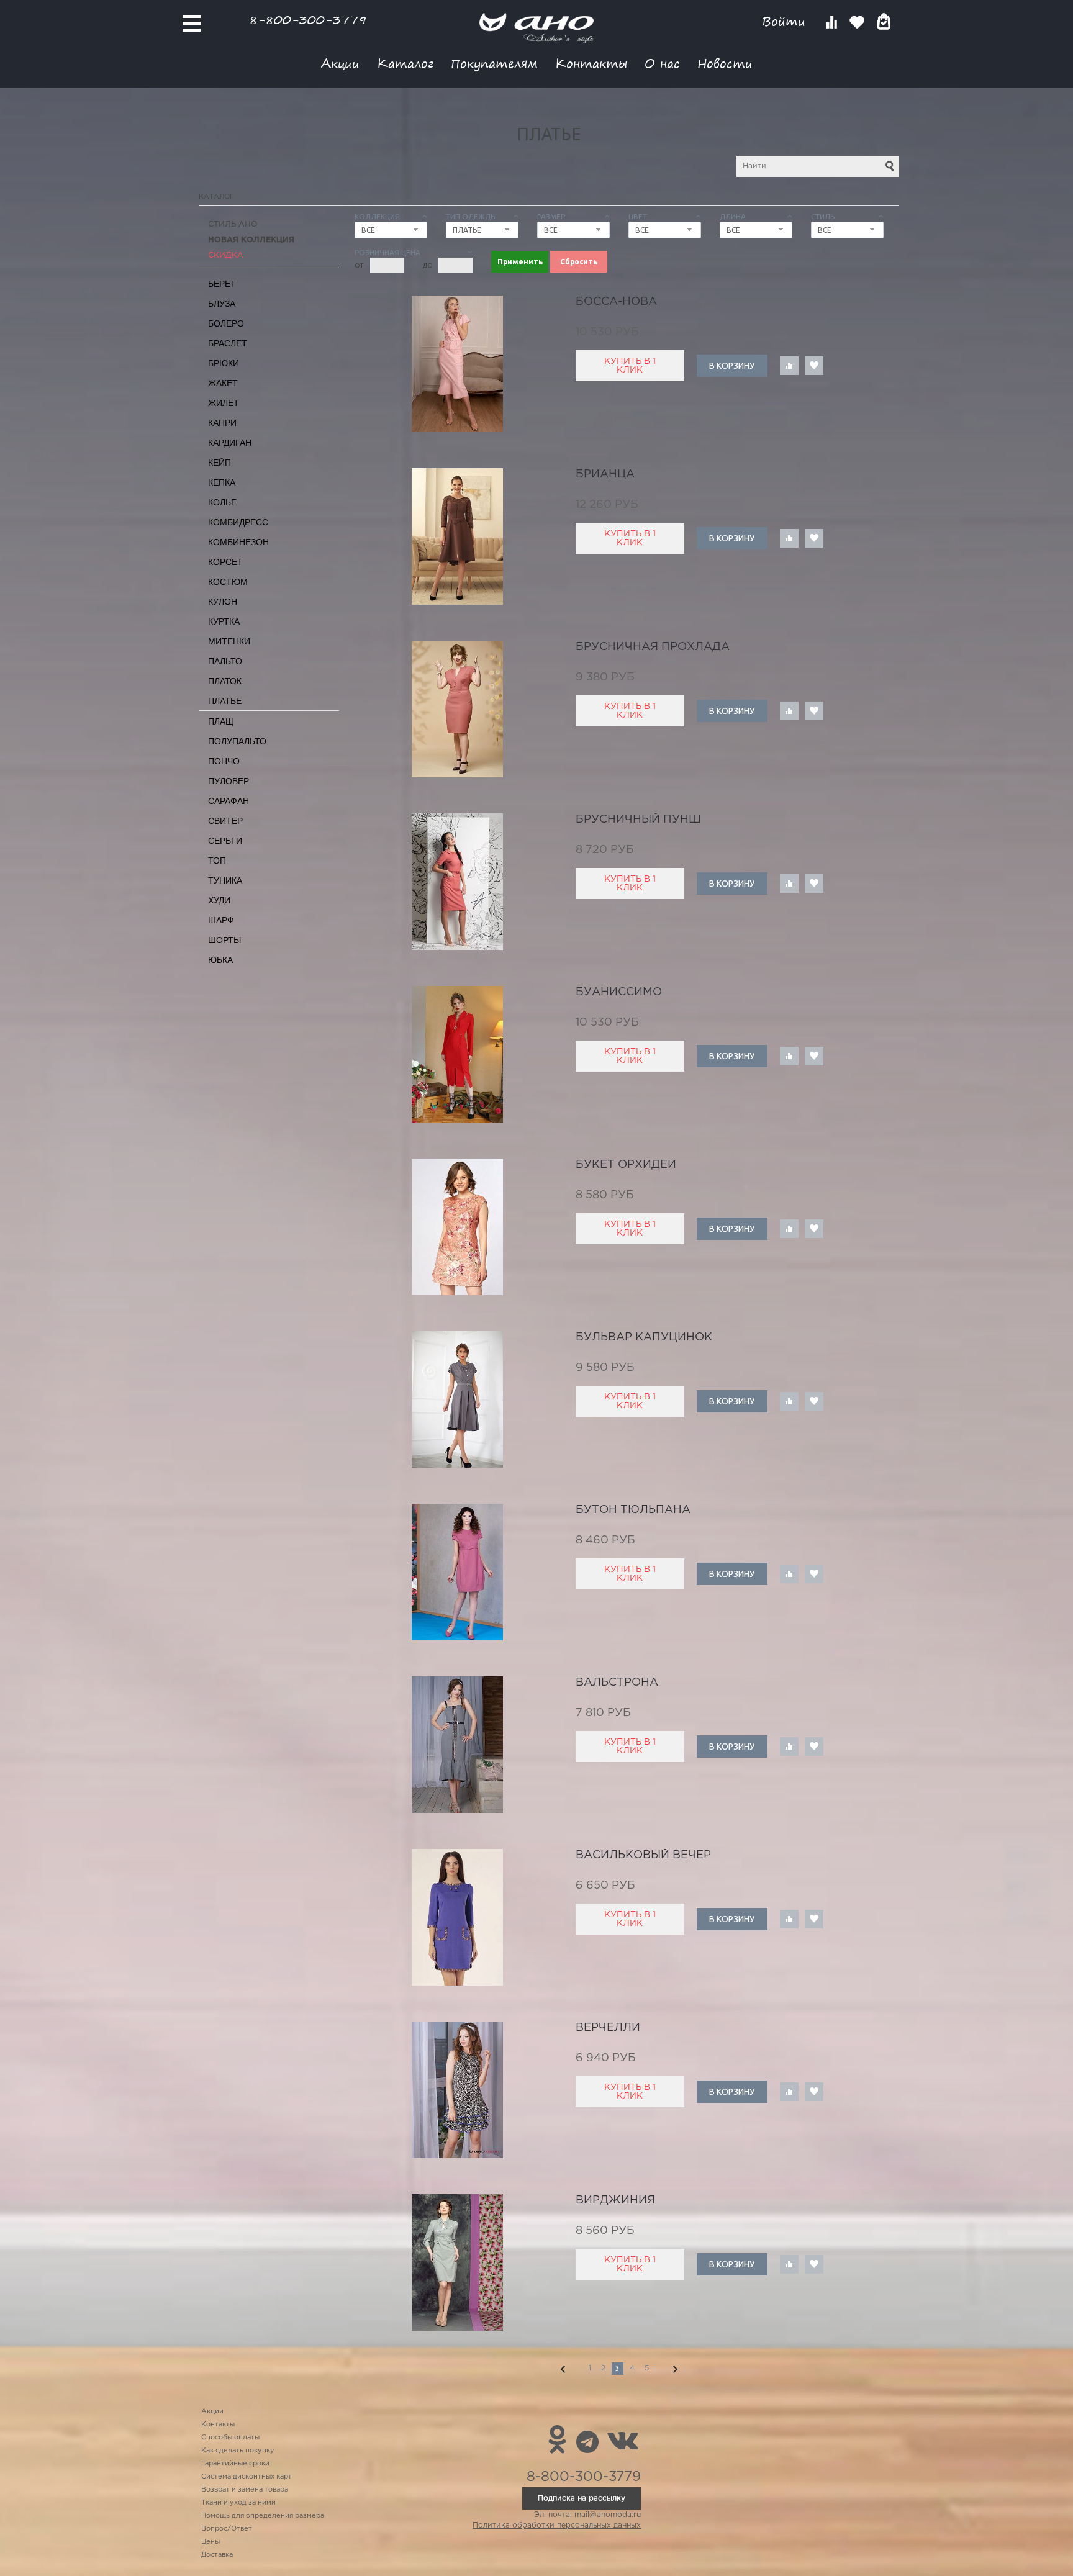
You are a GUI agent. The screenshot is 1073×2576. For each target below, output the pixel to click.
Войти (786, 21)
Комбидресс (238, 522)
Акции (340, 63)
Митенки (229, 641)
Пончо (224, 761)
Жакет (223, 383)
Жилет (224, 403)
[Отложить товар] (814, 366)
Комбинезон (238, 542)
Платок (225, 681)
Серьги (225, 841)
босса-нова (616, 302)
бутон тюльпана (633, 1510)
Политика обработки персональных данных (557, 2525)
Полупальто (237, 741)
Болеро (226, 323)
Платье (225, 701)
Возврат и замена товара (245, 2490)
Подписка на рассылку (582, 2498)
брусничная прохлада (653, 647)
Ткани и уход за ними (238, 2503)
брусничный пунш (638, 820)
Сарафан (229, 801)
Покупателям (494, 63)
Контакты (591, 63)
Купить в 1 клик (630, 366)
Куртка (224, 621)
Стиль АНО (233, 224)
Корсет (225, 562)
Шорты (224, 940)
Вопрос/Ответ (227, 2529)
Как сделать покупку (238, 2451)
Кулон (223, 602)
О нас (662, 63)
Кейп (220, 463)
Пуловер (229, 781)
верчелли (608, 2028)
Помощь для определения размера (263, 2516)
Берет (222, 284)
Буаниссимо (619, 992)
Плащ (221, 721)
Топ (217, 861)
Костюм (228, 582)
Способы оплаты (230, 2438)
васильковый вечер (643, 1855)
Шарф (221, 920)
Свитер (225, 821)
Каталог (405, 63)
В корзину (732, 366)
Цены (211, 2542)
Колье (222, 502)
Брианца (605, 474)
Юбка (220, 960)
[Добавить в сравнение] (789, 366)
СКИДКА (226, 255)
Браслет (228, 343)
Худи (219, 900)
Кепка (222, 482)
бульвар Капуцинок (644, 1337)
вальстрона (617, 1683)
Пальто (225, 661)
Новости (725, 63)
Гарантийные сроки (235, 2464)
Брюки (224, 363)
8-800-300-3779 (308, 20)
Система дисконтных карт (247, 2477)
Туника (225, 880)
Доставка (217, 2555)
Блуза (222, 304)
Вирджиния (615, 2200)
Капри (222, 423)
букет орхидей (626, 1165)
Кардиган (230, 443)
